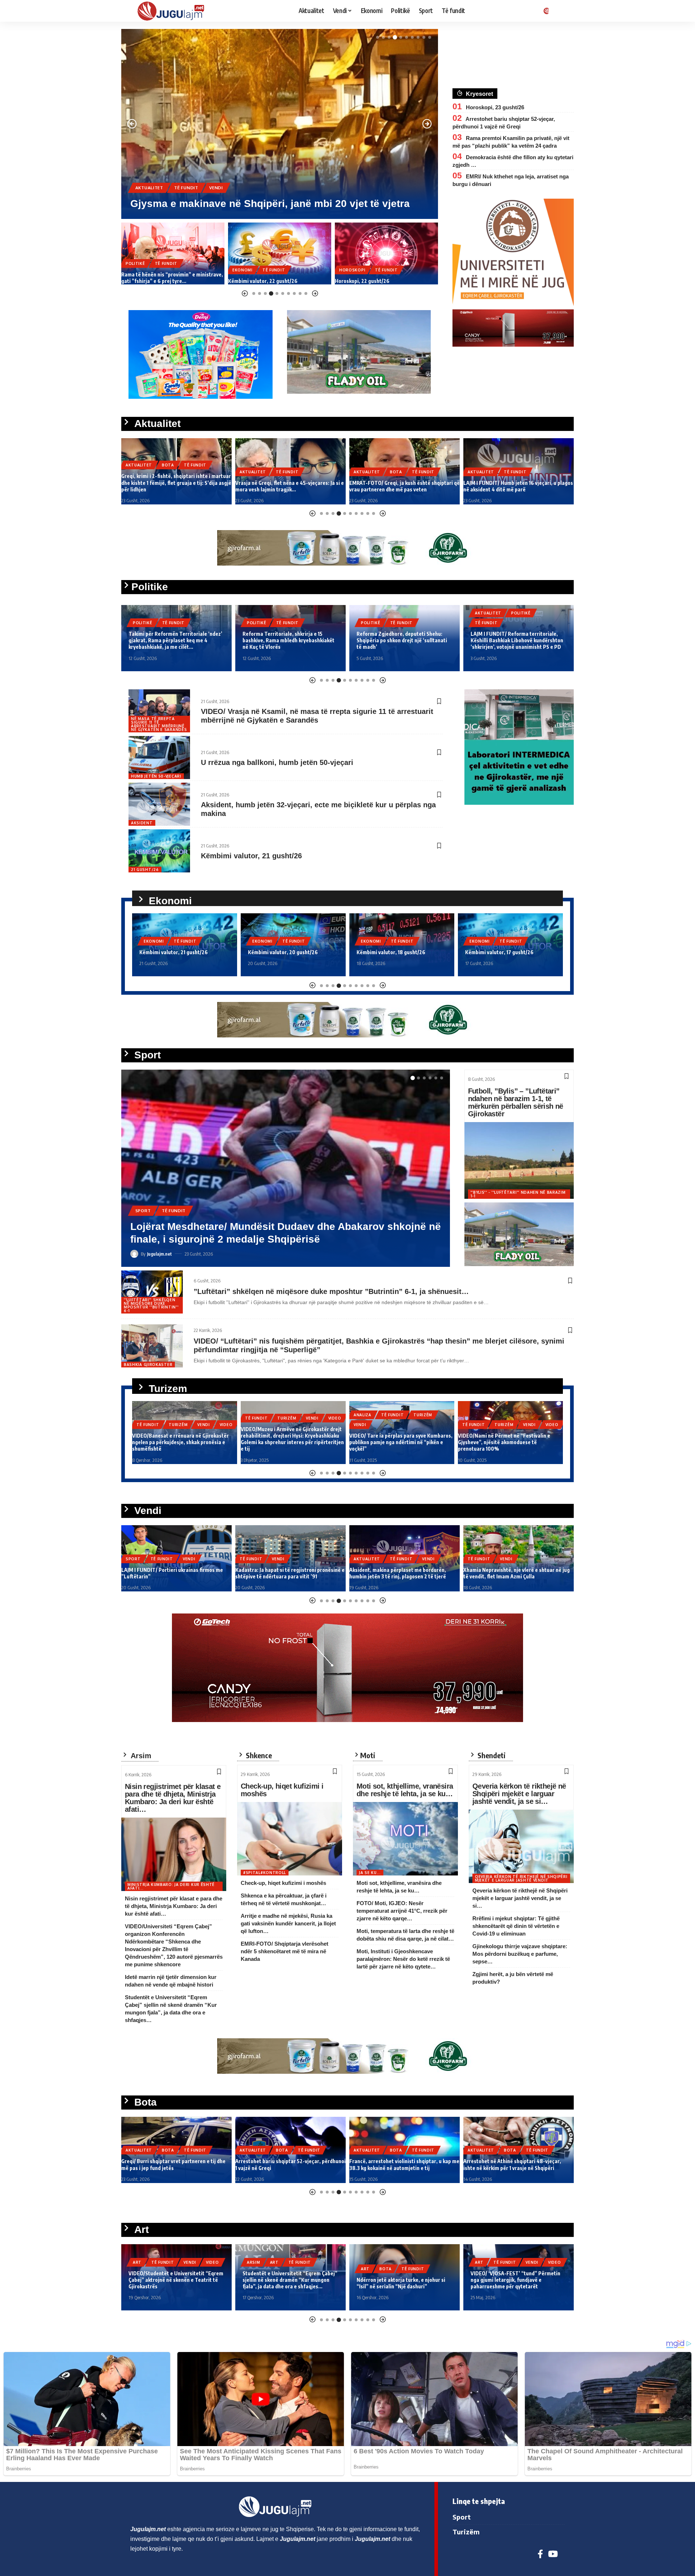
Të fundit (210, 175)
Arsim (140, 2262)
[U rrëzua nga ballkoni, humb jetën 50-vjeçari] (159, 758)
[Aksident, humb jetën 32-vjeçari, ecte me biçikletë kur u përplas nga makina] (159, 804)
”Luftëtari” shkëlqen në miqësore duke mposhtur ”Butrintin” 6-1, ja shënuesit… (331, 1291)
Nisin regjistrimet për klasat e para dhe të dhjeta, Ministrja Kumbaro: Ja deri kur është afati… (173, 1798)
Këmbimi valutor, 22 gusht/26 (156, 281)
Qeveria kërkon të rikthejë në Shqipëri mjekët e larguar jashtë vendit (521, 1878)
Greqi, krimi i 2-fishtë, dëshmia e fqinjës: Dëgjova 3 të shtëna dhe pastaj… (511, 486)
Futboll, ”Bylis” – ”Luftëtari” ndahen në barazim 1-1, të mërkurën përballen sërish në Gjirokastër (516, 1102)
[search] (559, 11)
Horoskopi (245, 270)
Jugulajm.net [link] (148, 2529)
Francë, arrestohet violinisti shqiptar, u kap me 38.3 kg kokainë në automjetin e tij (290, 2164)
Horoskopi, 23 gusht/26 (495, 107)
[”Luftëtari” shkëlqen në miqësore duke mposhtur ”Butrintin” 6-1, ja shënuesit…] (152, 1292)
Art (160, 2262)
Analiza (254, 1415)
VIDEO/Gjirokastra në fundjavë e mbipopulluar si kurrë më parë (496, 1445)
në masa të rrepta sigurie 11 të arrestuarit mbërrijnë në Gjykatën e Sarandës (159, 724)
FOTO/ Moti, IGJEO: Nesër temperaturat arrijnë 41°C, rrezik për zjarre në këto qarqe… (402, 1911)
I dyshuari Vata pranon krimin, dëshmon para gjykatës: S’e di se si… (381, 278)
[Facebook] (540, 2554)
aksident (142, 823)
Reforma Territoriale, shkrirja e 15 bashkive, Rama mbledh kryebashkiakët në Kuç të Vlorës (174, 640)
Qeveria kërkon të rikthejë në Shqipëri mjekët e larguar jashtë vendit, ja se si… (519, 1794)
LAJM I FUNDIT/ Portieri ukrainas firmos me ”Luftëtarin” (266, 1239)
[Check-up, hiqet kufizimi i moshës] (290, 1839)
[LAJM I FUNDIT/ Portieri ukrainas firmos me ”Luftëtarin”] (286, 1168)
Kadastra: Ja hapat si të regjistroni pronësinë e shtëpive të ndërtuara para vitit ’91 (176, 1573)
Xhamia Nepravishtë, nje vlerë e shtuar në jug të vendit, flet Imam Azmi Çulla (403, 1573)
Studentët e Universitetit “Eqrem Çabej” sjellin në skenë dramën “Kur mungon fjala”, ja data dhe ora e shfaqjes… (176, 2280)
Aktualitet (149, 175)
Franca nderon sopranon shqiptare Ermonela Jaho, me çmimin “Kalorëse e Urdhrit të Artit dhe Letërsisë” (516, 2280)
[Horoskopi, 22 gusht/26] (280, 253)
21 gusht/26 (145, 870)
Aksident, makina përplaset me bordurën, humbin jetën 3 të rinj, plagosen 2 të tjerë (284, 1573)
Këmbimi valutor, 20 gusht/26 (174, 952)
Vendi (204, 1223)
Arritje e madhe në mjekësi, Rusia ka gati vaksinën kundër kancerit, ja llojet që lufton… (288, 1923)
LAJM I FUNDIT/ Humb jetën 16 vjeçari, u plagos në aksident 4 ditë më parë (404, 486)
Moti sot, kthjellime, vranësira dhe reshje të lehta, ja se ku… (405, 1790)
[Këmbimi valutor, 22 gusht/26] (173, 253)
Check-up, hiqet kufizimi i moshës (282, 1790)
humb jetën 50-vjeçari (156, 776)
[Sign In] (545, 11)
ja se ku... (370, 1873)
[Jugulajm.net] (174, 11)
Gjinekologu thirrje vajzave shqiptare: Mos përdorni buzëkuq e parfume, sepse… (520, 1954)
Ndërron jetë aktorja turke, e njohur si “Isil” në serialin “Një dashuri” (287, 2283)
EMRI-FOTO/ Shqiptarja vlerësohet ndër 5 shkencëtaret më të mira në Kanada (285, 1951)
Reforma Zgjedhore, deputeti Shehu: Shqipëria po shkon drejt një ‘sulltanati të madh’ (288, 640)
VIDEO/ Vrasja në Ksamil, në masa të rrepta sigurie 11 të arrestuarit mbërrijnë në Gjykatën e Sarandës (317, 716)
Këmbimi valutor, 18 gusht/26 (282, 952)
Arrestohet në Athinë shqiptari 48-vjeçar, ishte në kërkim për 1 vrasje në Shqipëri (398, 2164)
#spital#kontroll (265, 1873)
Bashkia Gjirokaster (148, 1365)
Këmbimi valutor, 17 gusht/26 (391, 952)
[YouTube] (553, 2554)
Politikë (143, 623)
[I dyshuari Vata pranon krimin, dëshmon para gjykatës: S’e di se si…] (386, 253)
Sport (143, 1223)
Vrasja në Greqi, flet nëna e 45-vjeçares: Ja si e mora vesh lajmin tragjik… (176, 486)
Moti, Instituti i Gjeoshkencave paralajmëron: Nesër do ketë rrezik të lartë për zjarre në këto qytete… (403, 1959)
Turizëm (178, 1418)
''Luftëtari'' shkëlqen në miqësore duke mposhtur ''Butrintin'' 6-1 (151, 1305)
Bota (181, 175)
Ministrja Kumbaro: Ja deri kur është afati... (171, 1886)
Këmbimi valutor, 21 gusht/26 (251, 856)
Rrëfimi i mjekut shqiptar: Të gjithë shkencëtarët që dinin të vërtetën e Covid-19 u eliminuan (516, 1926)
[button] (378, 37)
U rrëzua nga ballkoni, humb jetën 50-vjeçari (277, 762)
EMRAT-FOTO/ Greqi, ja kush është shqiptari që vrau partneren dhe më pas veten (290, 486)
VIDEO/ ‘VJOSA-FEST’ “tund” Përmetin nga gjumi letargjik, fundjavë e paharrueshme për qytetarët (401, 2280)
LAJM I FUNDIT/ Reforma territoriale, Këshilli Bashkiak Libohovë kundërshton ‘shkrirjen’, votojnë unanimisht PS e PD (403, 640)
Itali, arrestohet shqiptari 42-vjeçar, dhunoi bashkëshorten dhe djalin (515, 2164)
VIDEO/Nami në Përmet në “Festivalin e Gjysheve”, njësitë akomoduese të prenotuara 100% (395, 1442)
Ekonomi (136, 270)
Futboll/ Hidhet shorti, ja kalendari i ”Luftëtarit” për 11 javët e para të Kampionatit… (505, 1570)
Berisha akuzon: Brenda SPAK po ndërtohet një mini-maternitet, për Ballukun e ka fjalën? (512, 640)
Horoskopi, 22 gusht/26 (255, 281)
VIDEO (226, 1418)
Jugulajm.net (159, 1254)
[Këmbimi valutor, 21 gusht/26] (159, 851)
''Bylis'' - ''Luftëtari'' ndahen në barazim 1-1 (518, 1194)
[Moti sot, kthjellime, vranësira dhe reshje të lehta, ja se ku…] (405, 1839)
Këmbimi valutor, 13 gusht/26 (499, 952)
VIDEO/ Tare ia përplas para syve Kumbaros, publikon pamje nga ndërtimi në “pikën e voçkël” (292, 1442)
